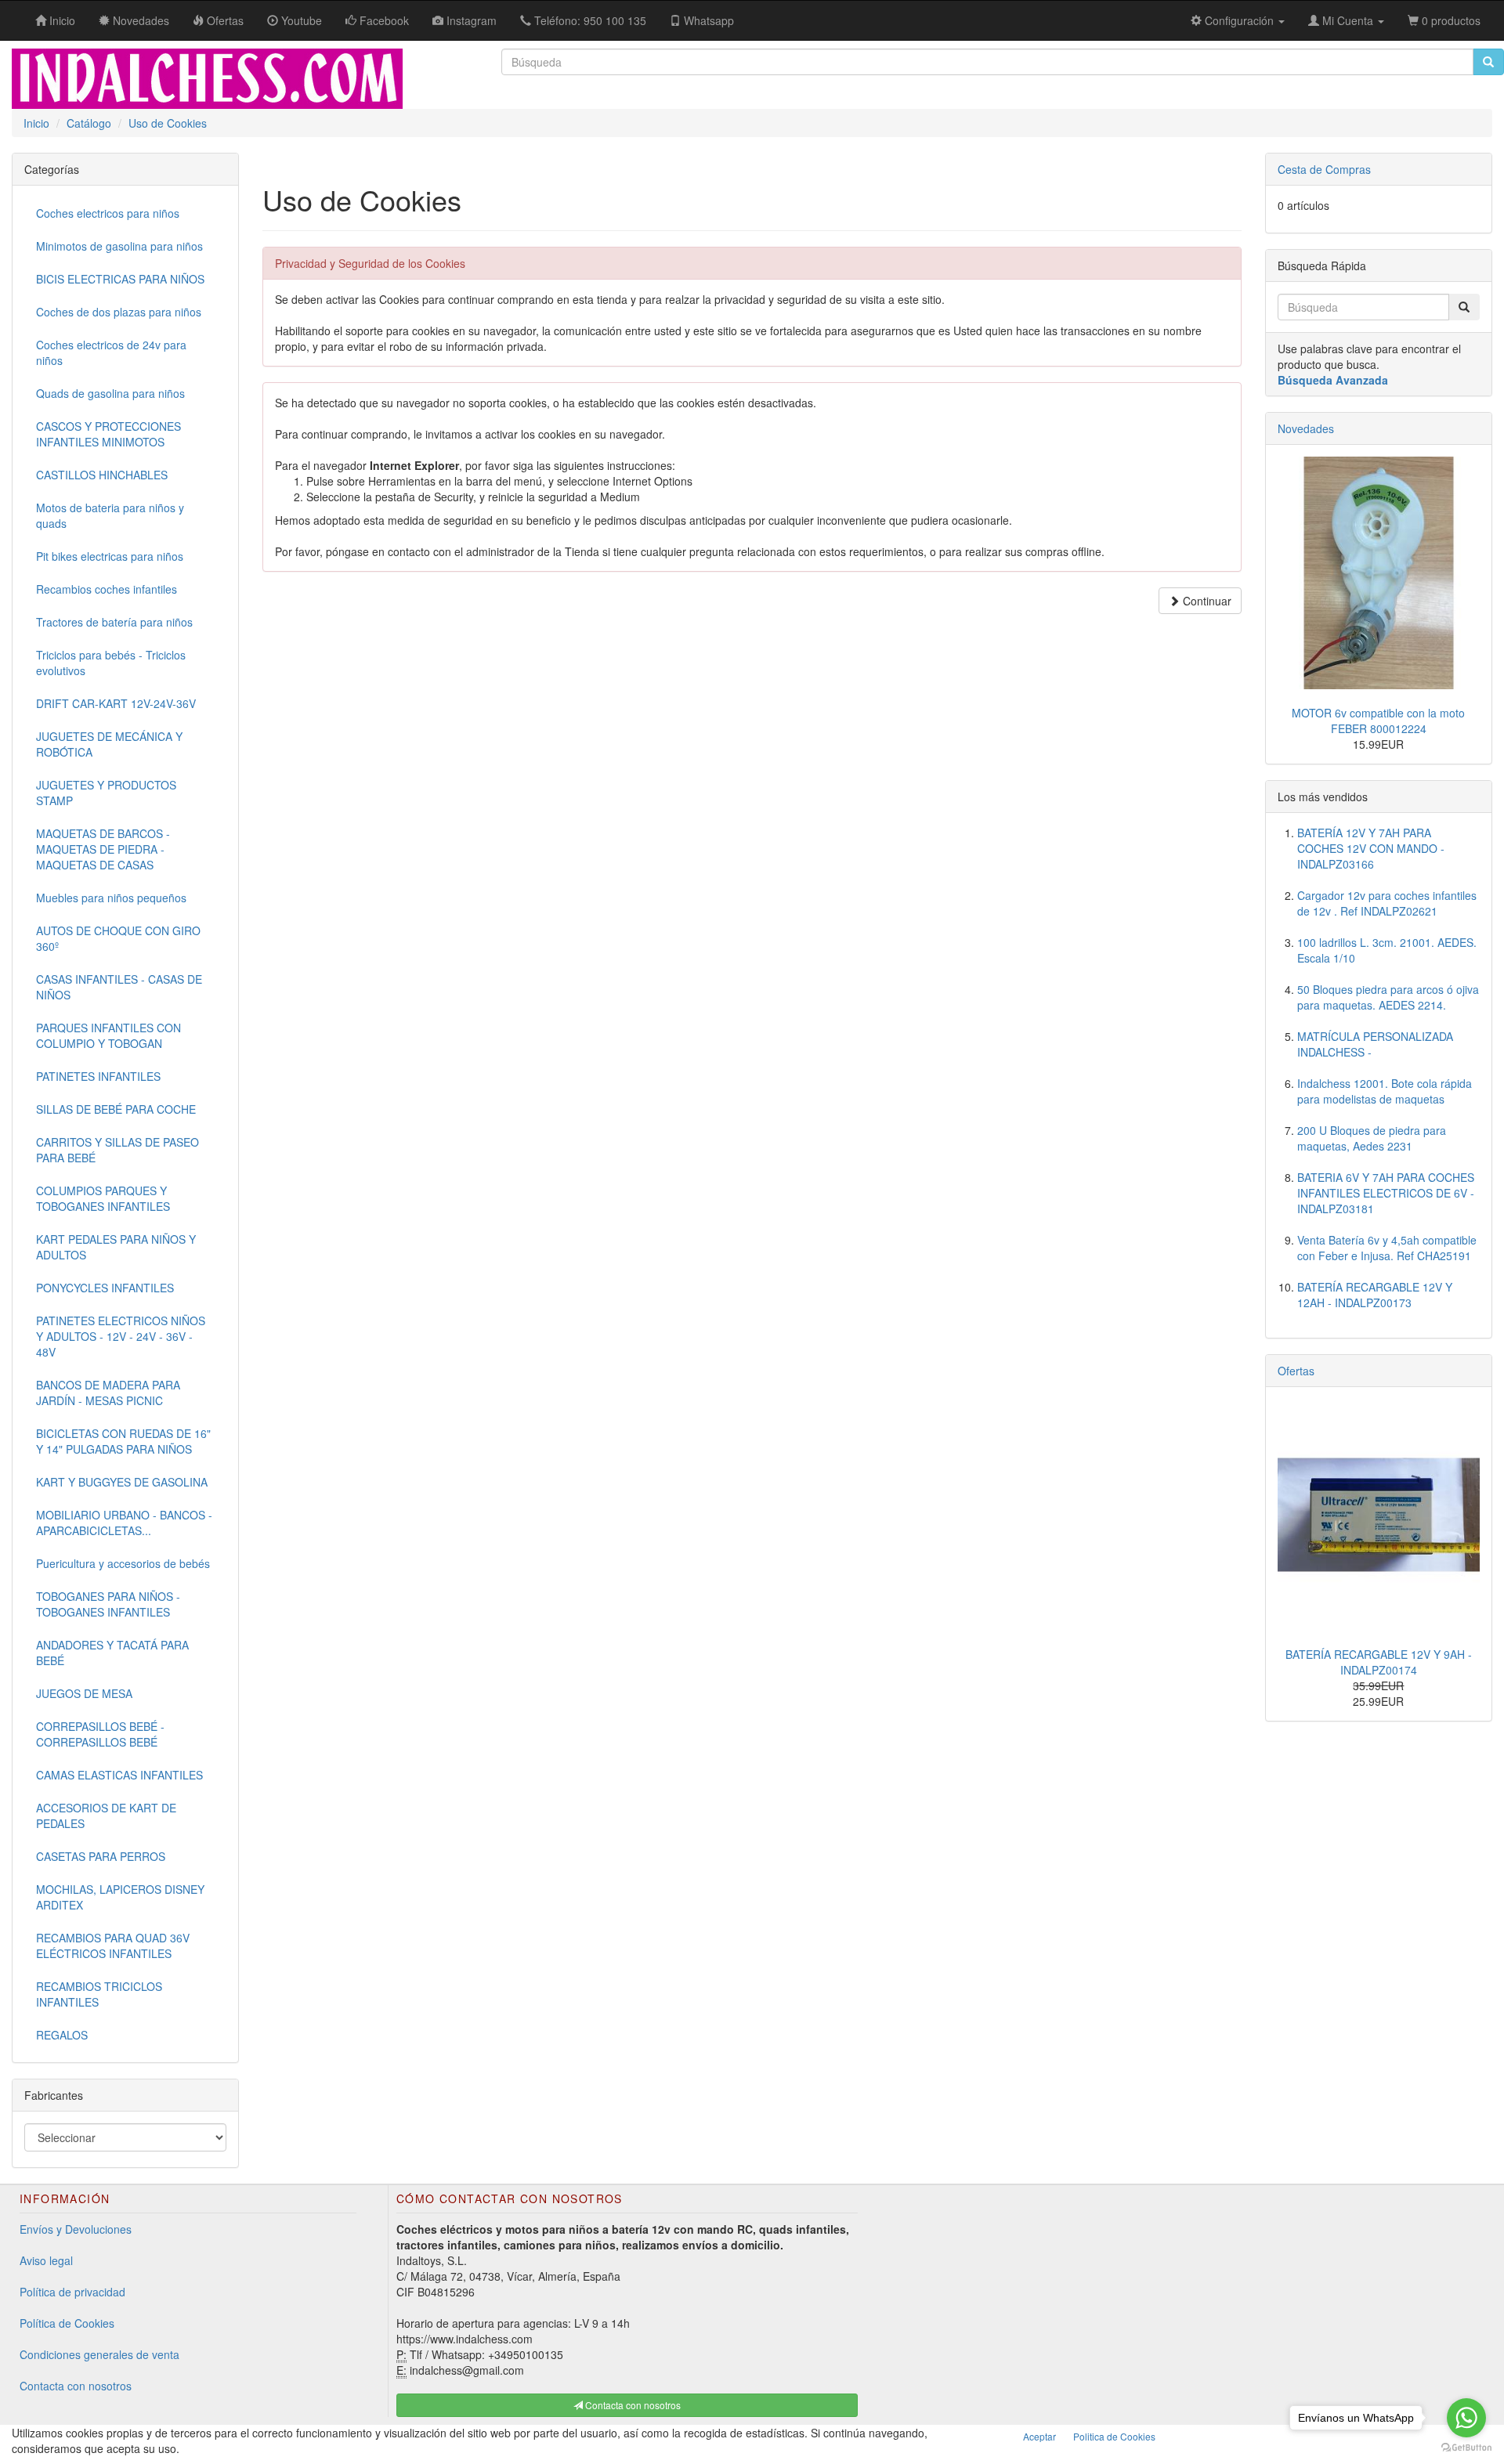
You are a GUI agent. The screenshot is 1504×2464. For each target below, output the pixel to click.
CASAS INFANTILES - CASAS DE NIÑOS (119, 987)
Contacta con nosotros (76, 2386)
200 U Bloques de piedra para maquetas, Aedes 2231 (1372, 1138)
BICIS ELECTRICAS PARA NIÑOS (120, 279)
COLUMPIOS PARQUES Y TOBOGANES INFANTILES (103, 1198)
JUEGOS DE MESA (84, 1693)
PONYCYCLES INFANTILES (105, 1288)
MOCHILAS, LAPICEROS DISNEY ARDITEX (120, 1897)
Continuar (1206, 601)
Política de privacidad (72, 2292)
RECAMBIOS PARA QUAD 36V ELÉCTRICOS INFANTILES (113, 1946)
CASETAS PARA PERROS (101, 1856)
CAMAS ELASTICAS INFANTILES (119, 1775)
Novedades (1306, 428)
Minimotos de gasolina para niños (119, 246)
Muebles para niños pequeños (111, 898)
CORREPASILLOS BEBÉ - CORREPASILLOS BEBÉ (100, 1734)
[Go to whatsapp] (1466, 2418)
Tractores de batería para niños (114, 622)
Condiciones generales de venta (99, 2354)
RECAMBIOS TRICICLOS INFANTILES (99, 1994)
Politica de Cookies (1114, 2436)
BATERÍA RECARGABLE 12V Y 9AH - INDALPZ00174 (1379, 1662)
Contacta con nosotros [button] (632, 2405)
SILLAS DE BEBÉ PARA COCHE (116, 1109)
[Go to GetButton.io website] (1466, 2448)
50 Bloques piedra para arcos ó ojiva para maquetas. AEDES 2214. (1388, 997)
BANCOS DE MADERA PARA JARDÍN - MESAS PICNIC (108, 1393)
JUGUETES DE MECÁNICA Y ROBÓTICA (109, 744)
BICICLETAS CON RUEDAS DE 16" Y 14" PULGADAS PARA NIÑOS (123, 1441)
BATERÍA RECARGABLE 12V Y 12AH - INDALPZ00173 (1375, 1295)
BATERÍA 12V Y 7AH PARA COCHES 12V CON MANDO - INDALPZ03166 (1371, 848)
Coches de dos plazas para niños (119, 312)
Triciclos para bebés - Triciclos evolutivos (111, 663)
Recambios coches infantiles (107, 589)
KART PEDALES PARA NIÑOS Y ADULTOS (116, 1247)
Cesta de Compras (1324, 169)
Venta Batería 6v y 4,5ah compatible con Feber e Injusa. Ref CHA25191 (1387, 1248)
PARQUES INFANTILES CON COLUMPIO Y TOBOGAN (108, 1035)
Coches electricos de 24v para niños (111, 352)
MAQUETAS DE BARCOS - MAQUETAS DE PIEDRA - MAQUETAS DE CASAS (103, 849)
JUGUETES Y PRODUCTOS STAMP (106, 793)
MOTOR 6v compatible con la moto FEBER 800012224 (1378, 721)
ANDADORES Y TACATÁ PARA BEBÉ (112, 1653)
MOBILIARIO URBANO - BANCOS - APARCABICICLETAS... (124, 1523)
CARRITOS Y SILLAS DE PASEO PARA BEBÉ (117, 1150)
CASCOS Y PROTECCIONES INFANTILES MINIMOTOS (108, 434)
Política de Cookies (67, 2323)
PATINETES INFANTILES (98, 1076)
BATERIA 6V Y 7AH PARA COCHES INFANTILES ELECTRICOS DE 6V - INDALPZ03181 (1386, 1193)
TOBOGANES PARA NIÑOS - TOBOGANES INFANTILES (108, 1604)
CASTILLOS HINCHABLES (102, 475)
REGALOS (62, 2035)
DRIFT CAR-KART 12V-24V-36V (116, 703)
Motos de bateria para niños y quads (110, 515)
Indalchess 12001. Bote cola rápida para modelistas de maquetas (1385, 1091)
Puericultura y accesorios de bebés (123, 1563)
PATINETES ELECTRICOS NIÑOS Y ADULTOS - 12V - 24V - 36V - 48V (121, 1336)
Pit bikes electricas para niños (110, 556)
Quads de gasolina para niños (110, 393)
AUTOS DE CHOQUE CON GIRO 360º (118, 938)
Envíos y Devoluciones (76, 2229)
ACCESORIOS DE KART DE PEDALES (106, 1815)
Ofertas (1296, 1371)
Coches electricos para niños (108, 213)
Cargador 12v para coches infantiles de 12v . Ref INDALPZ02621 (1387, 903)
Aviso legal (46, 2260)
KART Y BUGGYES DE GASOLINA (122, 1482)
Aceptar (1039, 2436)
